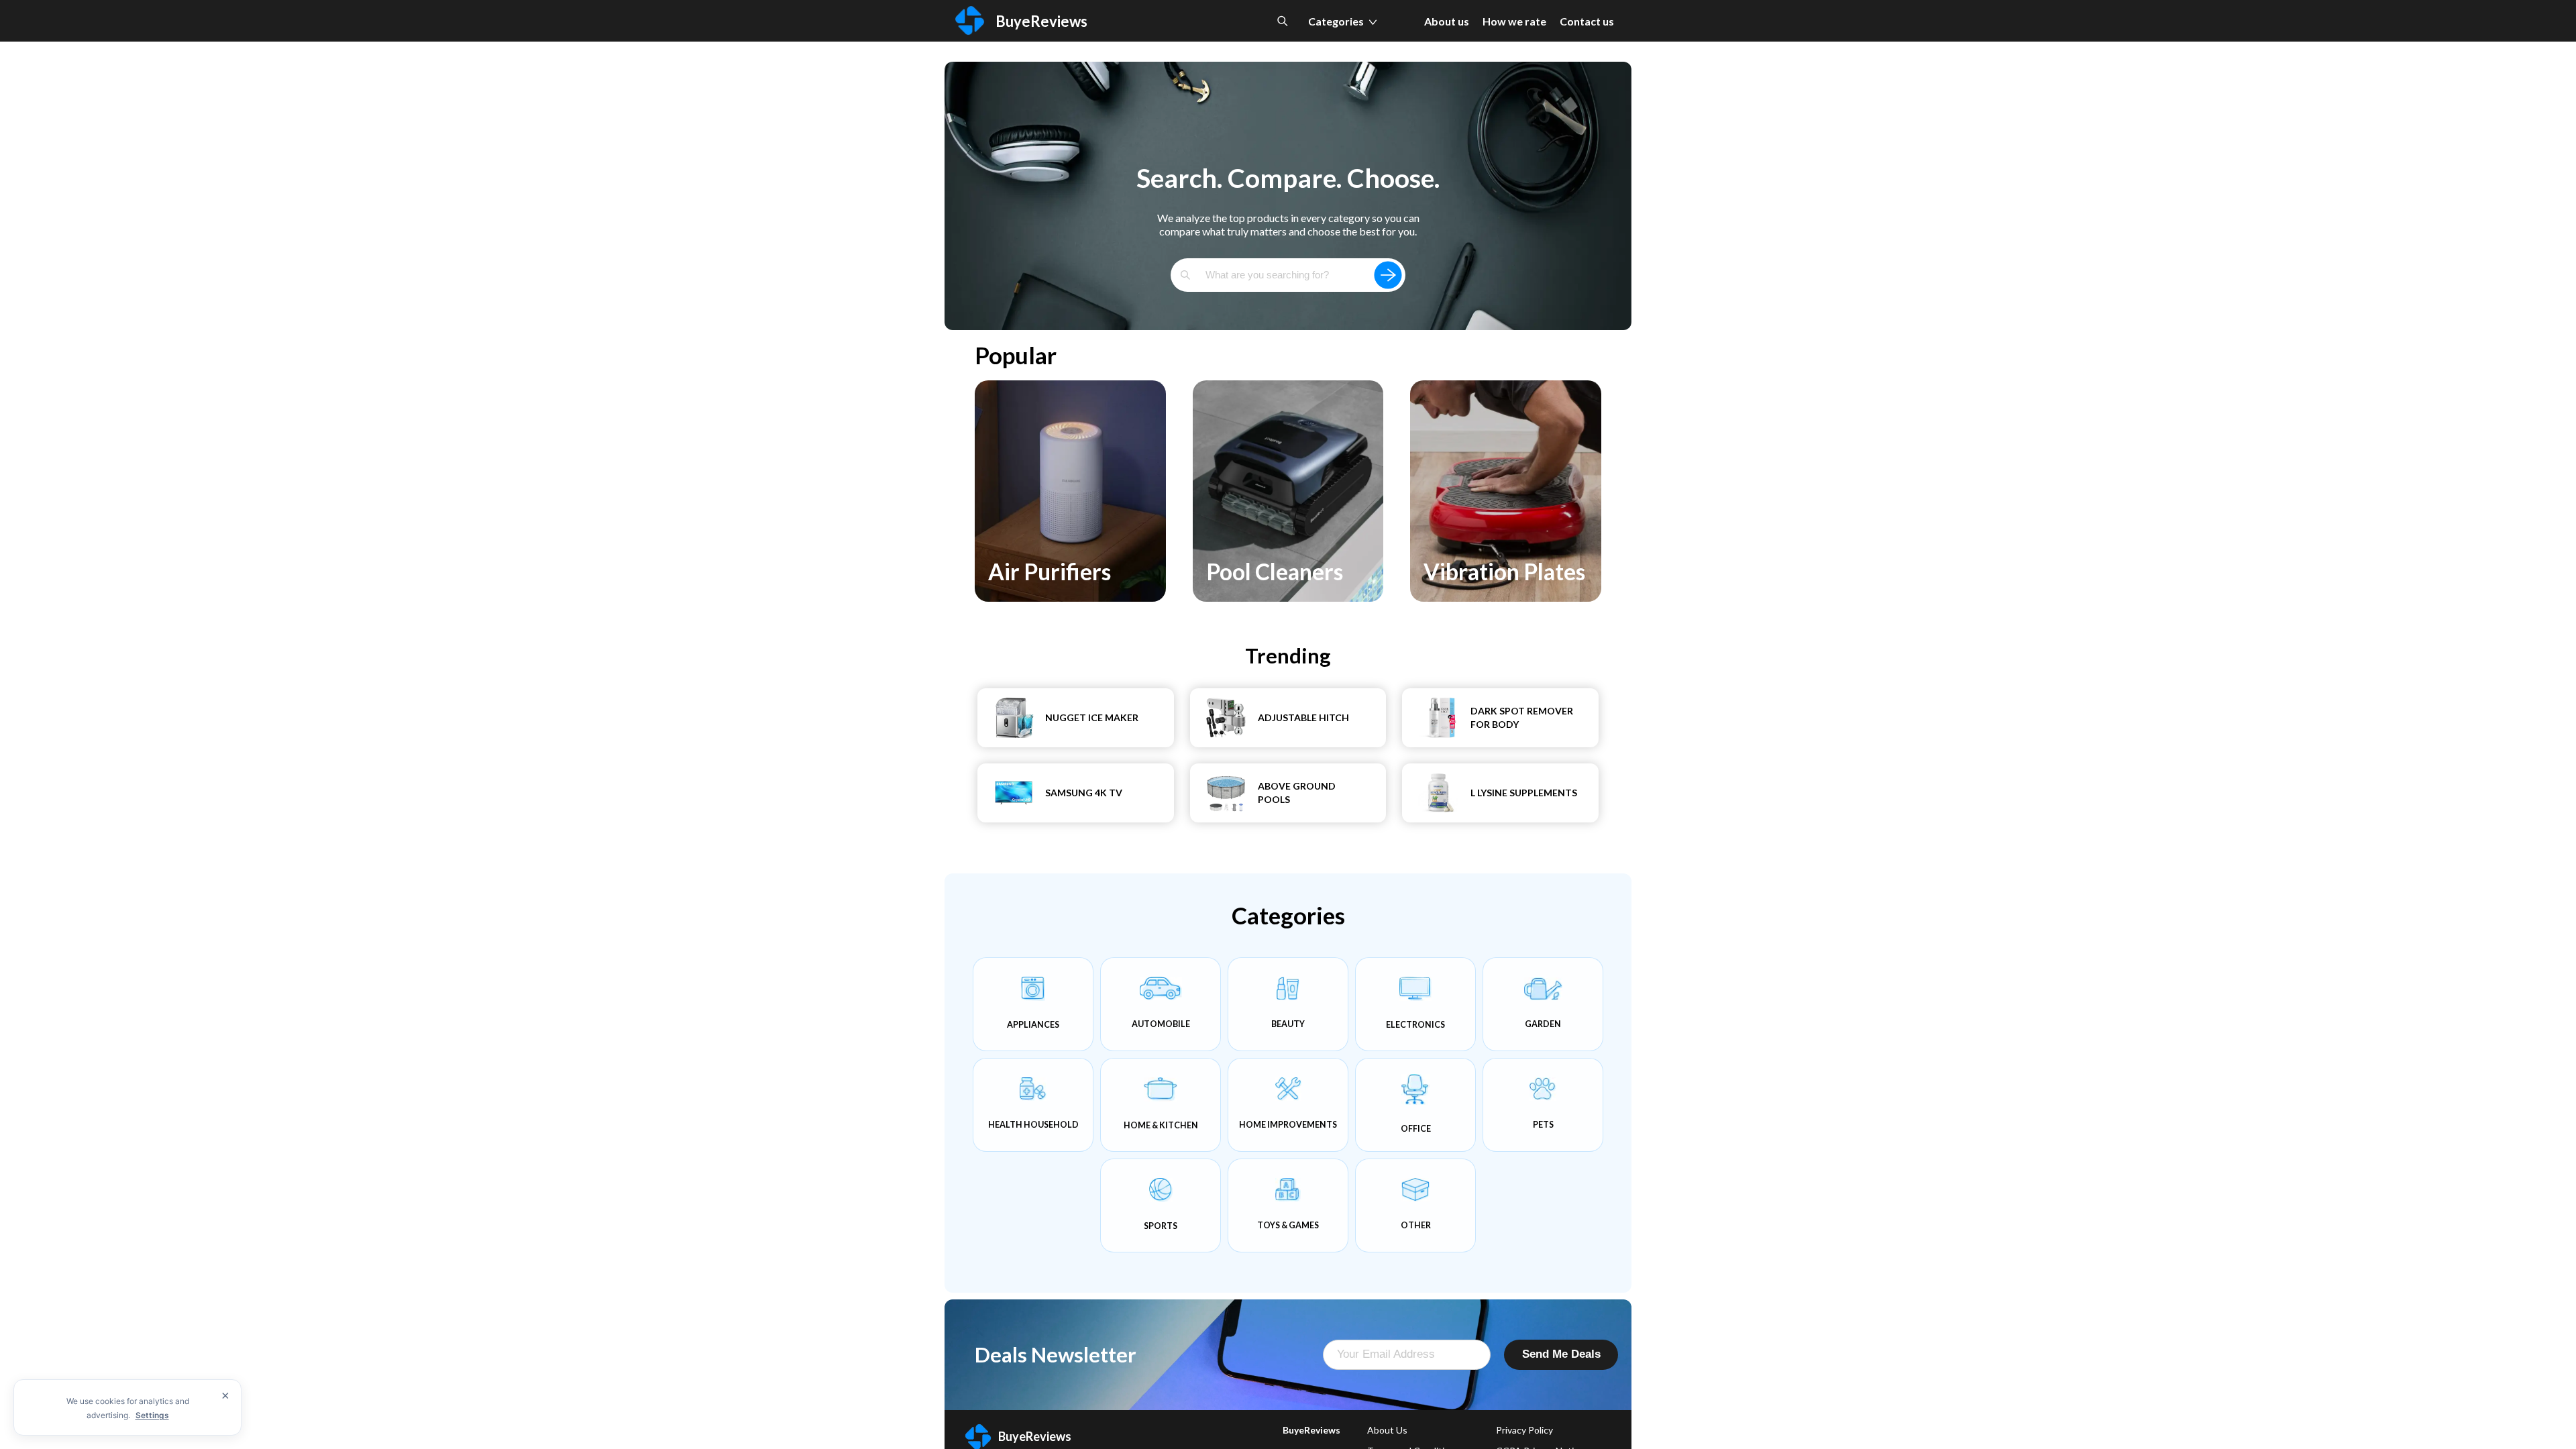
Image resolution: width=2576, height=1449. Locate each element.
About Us (1387, 1430)
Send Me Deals (1561, 1354)
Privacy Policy (1524, 1430)
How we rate (1514, 21)
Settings (152, 1415)
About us (1447, 21)
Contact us (1587, 21)
